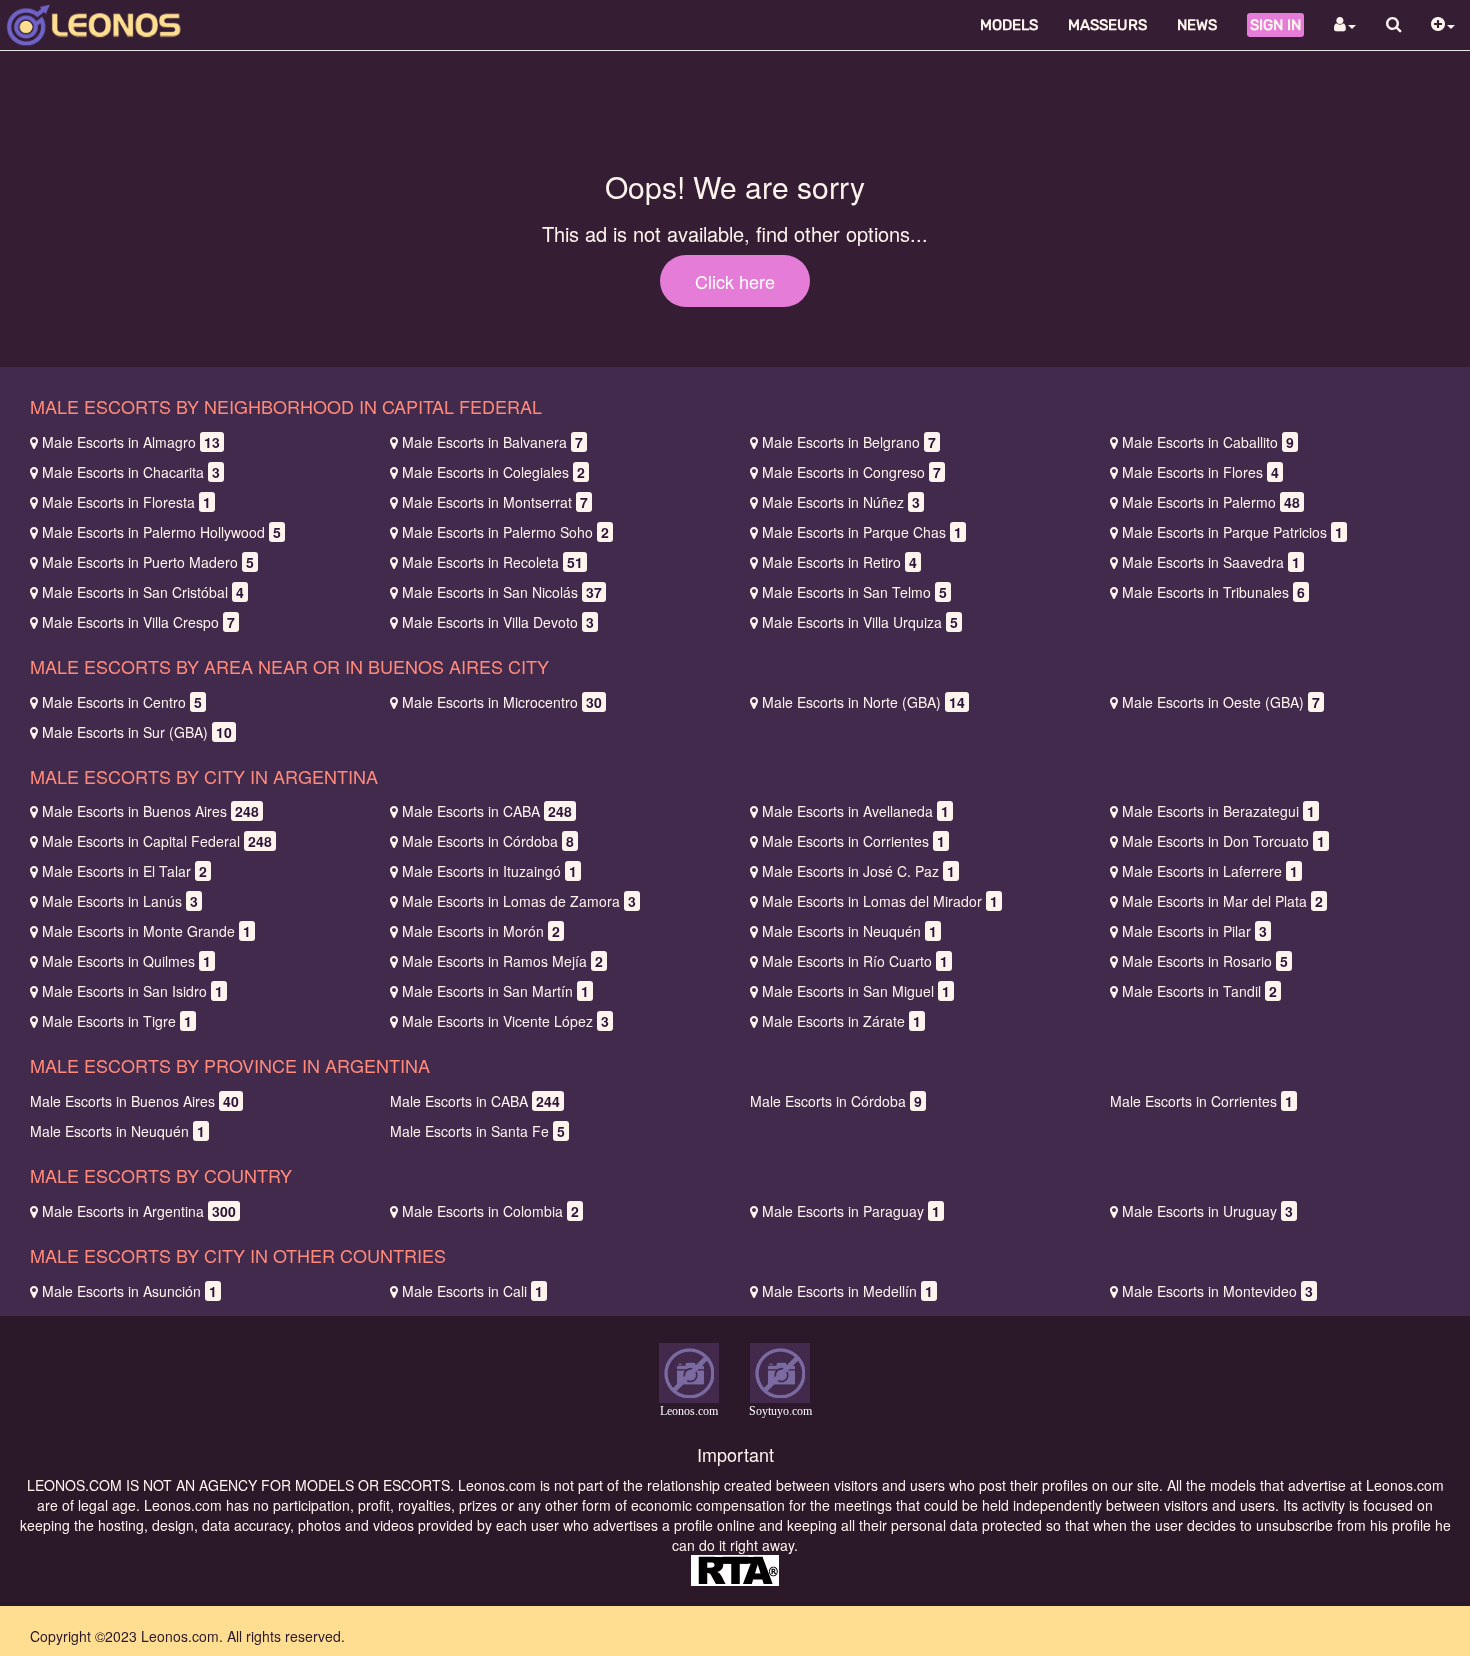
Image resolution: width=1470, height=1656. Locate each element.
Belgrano (849, 442)
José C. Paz (858, 871)
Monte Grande (146, 931)
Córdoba (488, 841)
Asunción (129, 1291)
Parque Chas (862, 532)
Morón (481, 931)
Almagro (131, 442)
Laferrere (1210, 871)
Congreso (851, 472)
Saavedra (1211, 562)
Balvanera (492, 442)
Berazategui (1218, 811)
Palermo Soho (505, 532)
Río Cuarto (855, 961)
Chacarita (131, 472)
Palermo (1211, 502)
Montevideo (1217, 1291)
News (1197, 25)
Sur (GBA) (137, 732)
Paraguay (851, 1211)
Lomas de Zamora (519, 901)
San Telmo (854, 592)
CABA (487, 811)
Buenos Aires (150, 811)
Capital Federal (157, 841)
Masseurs (1107, 25)
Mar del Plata (1222, 901)
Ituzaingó (489, 871)
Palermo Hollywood (161, 532)
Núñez (841, 502)
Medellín (847, 1291)
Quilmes (126, 961)
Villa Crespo (138, 622)
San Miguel (856, 991)
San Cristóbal (143, 592)
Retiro (839, 562)
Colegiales (493, 472)
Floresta (126, 502)
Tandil (1199, 991)
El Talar (124, 871)
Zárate (841, 1021)
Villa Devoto (498, 622)
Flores (1200, 472)
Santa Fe (477, 1131)
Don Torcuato (1223, 841)
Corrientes (853, 841)
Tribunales (1213, 592)
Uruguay (1207, 1211)
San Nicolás (502, 592)
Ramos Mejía (502, 961)
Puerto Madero (148, 562)
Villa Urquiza (860, 622)
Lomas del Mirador (880, 901)
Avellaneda (855, 811)
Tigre (117, 1021)
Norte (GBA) (863, 702)
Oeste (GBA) (1221, 702)
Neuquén (849, 931)
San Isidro (132, 991)
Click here (735, 281)
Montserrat (495, 502)
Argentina (139, 1211)
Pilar (1194, 931)
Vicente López (505, 1021)
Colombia (490, 1211)
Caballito (1208, 442)
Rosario (1205, 961)
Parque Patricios (1232, 532)
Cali (472, 1291)
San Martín (495, 991)
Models (1009, 25)
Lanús (120, 901)
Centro (122, 702)
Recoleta (492, 562)
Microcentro (502, 702)
